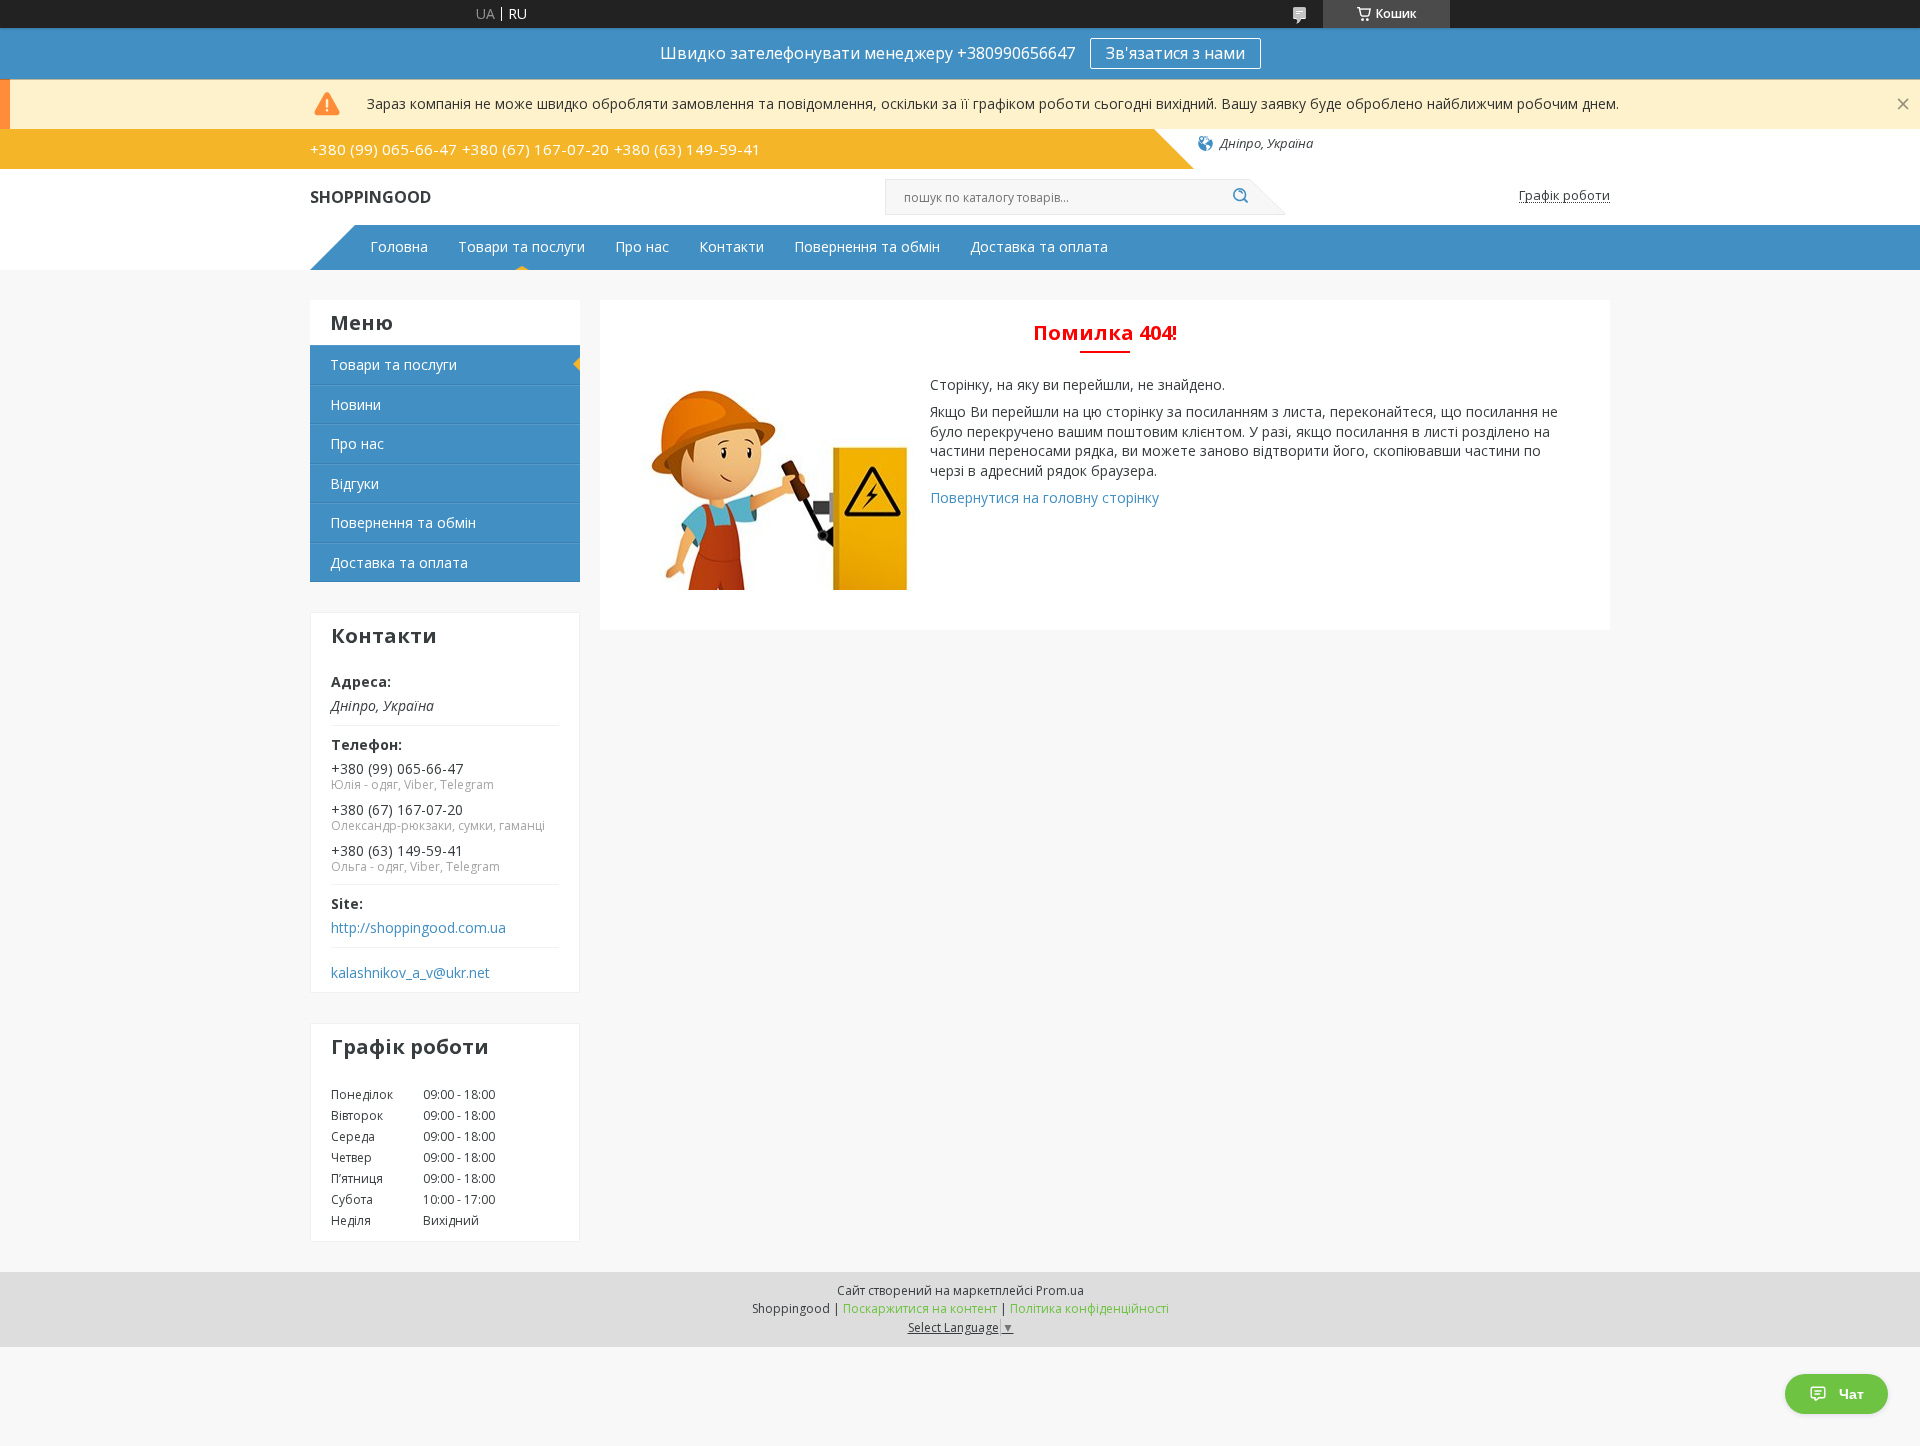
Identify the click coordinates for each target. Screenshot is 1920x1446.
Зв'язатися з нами (1175, 53)
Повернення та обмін (867, 247)
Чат (1851, 1394)
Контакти (731, 247)
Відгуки (354, 483)
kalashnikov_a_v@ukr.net (410, 973)
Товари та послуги (521, 247)
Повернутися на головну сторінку (1044, 497)
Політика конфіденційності (1089, 1308)
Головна (399, 247)
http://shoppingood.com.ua (418, 928)
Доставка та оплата (1039, 247)
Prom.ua (1060, 1290)
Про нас (642, 247)
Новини (355, 404)
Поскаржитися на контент (920, 1308)
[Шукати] (1240, 197)
